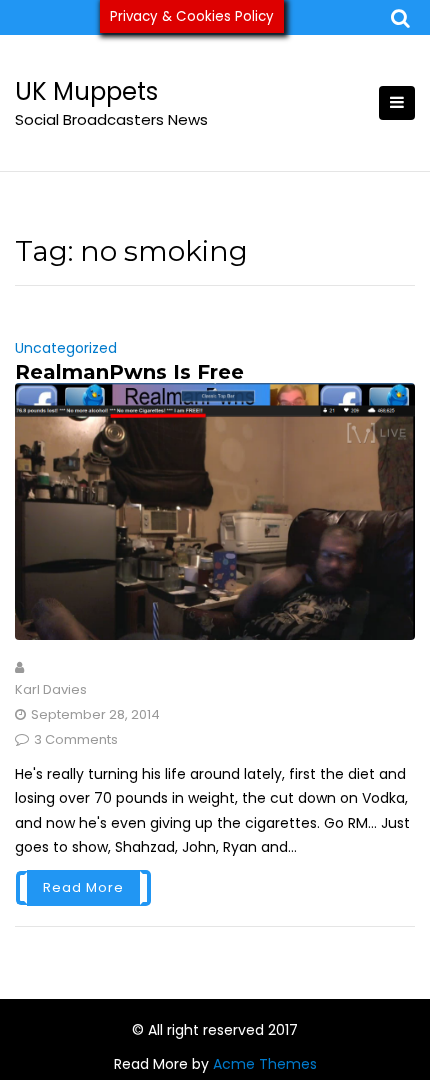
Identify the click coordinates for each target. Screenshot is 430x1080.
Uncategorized (66, 348)
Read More (83, 887)
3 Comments (76, 739)
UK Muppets (86, 91)
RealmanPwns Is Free (129, 372)
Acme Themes (265, 1064)
